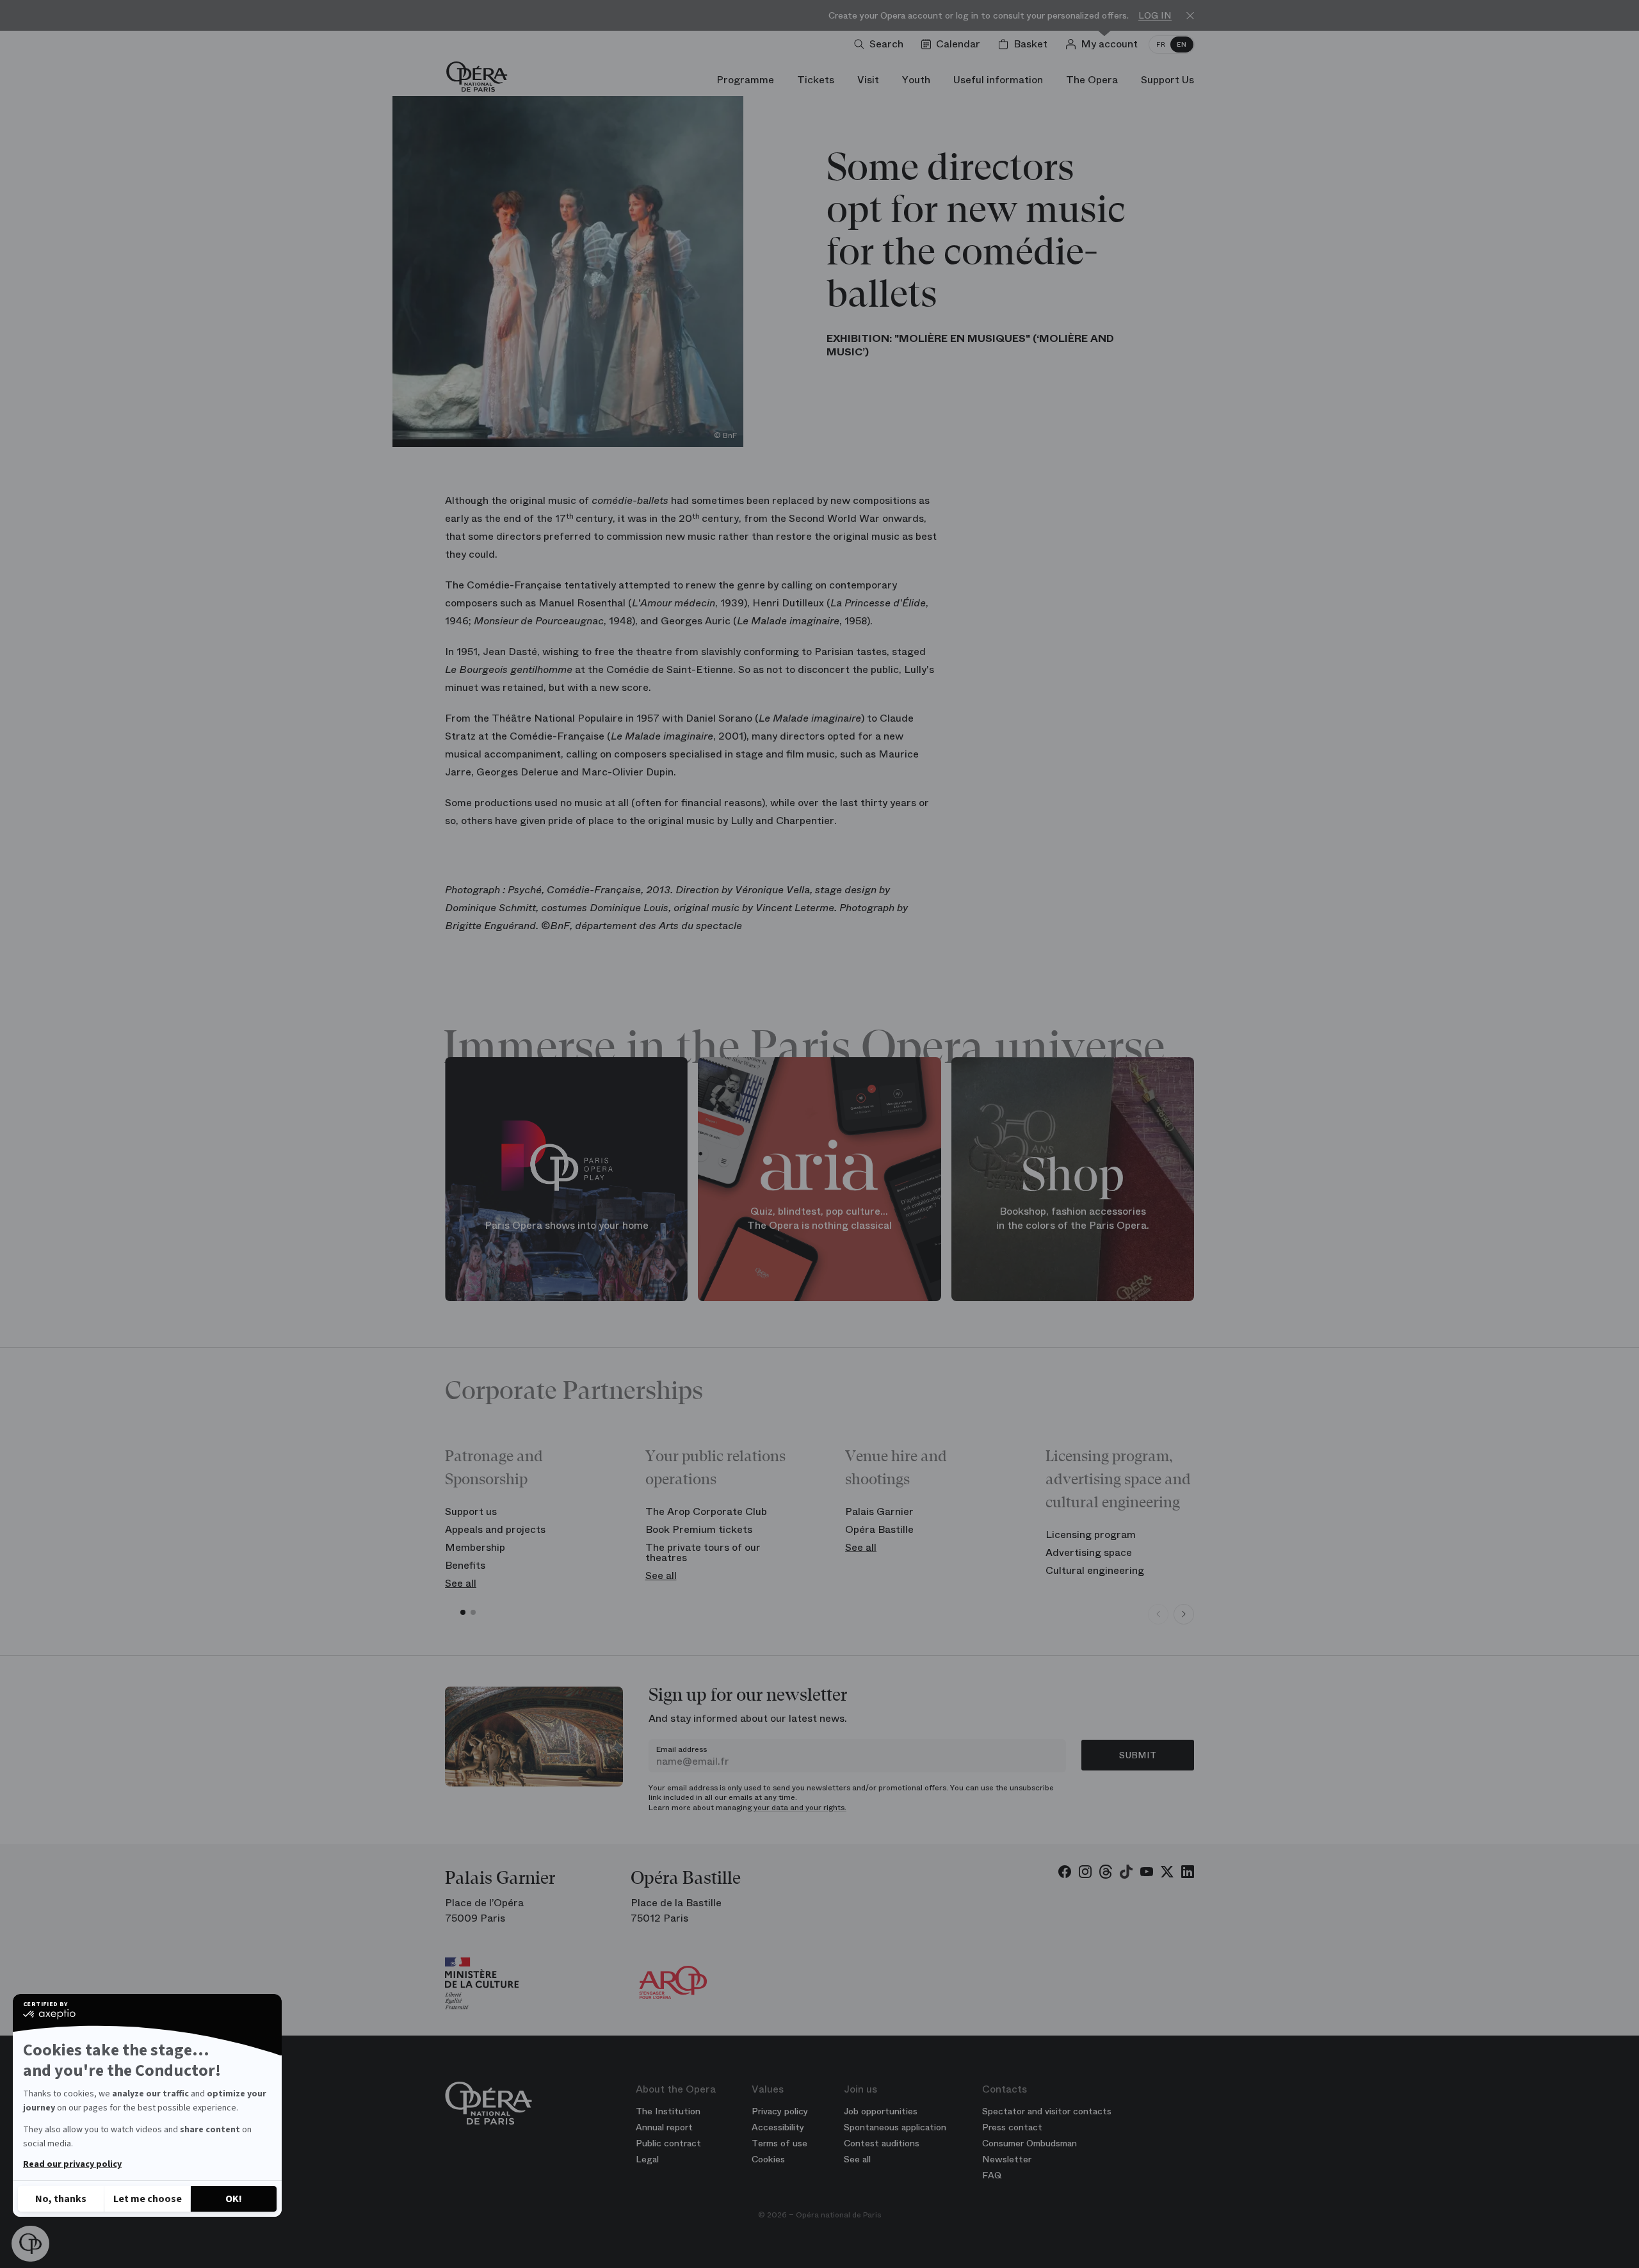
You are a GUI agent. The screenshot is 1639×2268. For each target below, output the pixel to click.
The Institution (668, 2111)
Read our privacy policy (72, 2164)
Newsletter (1007, 2159)
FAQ (992, 2175)
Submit (1138, 1755)
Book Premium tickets (699, 1529)
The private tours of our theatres (703, 1552)
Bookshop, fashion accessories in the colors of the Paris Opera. (1073, 1218)
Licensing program (1091, 1535)
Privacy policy (780, 2111)
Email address (682, 1749)
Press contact (1012, 2127)
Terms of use (779, 2143)
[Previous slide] (1158, 1614)
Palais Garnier (879, 1511)
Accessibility (778, 2127)
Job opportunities (881, 2111)
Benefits (465, 1565)
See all (461, 1583)
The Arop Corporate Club (706, 1511)
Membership (475, 1547)
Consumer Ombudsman (1029, 2143)
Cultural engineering (1095, 1570)
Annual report (664, 2127)
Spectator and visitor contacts (1047, 2111)
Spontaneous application (895, 2127)
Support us (471, 1511)
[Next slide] (1184, 1614)
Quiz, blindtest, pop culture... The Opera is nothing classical (819, 1218)
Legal (647, 2159)
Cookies (768, 2159)
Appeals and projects (495, 1529)
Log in (1155, 16)
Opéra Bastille (879, 1529)
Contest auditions (882, 2143)
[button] (30, 2244)
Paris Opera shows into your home (567, 1225)
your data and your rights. (800, 1808)
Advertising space (1089, 1552)
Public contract (668, 2143)
